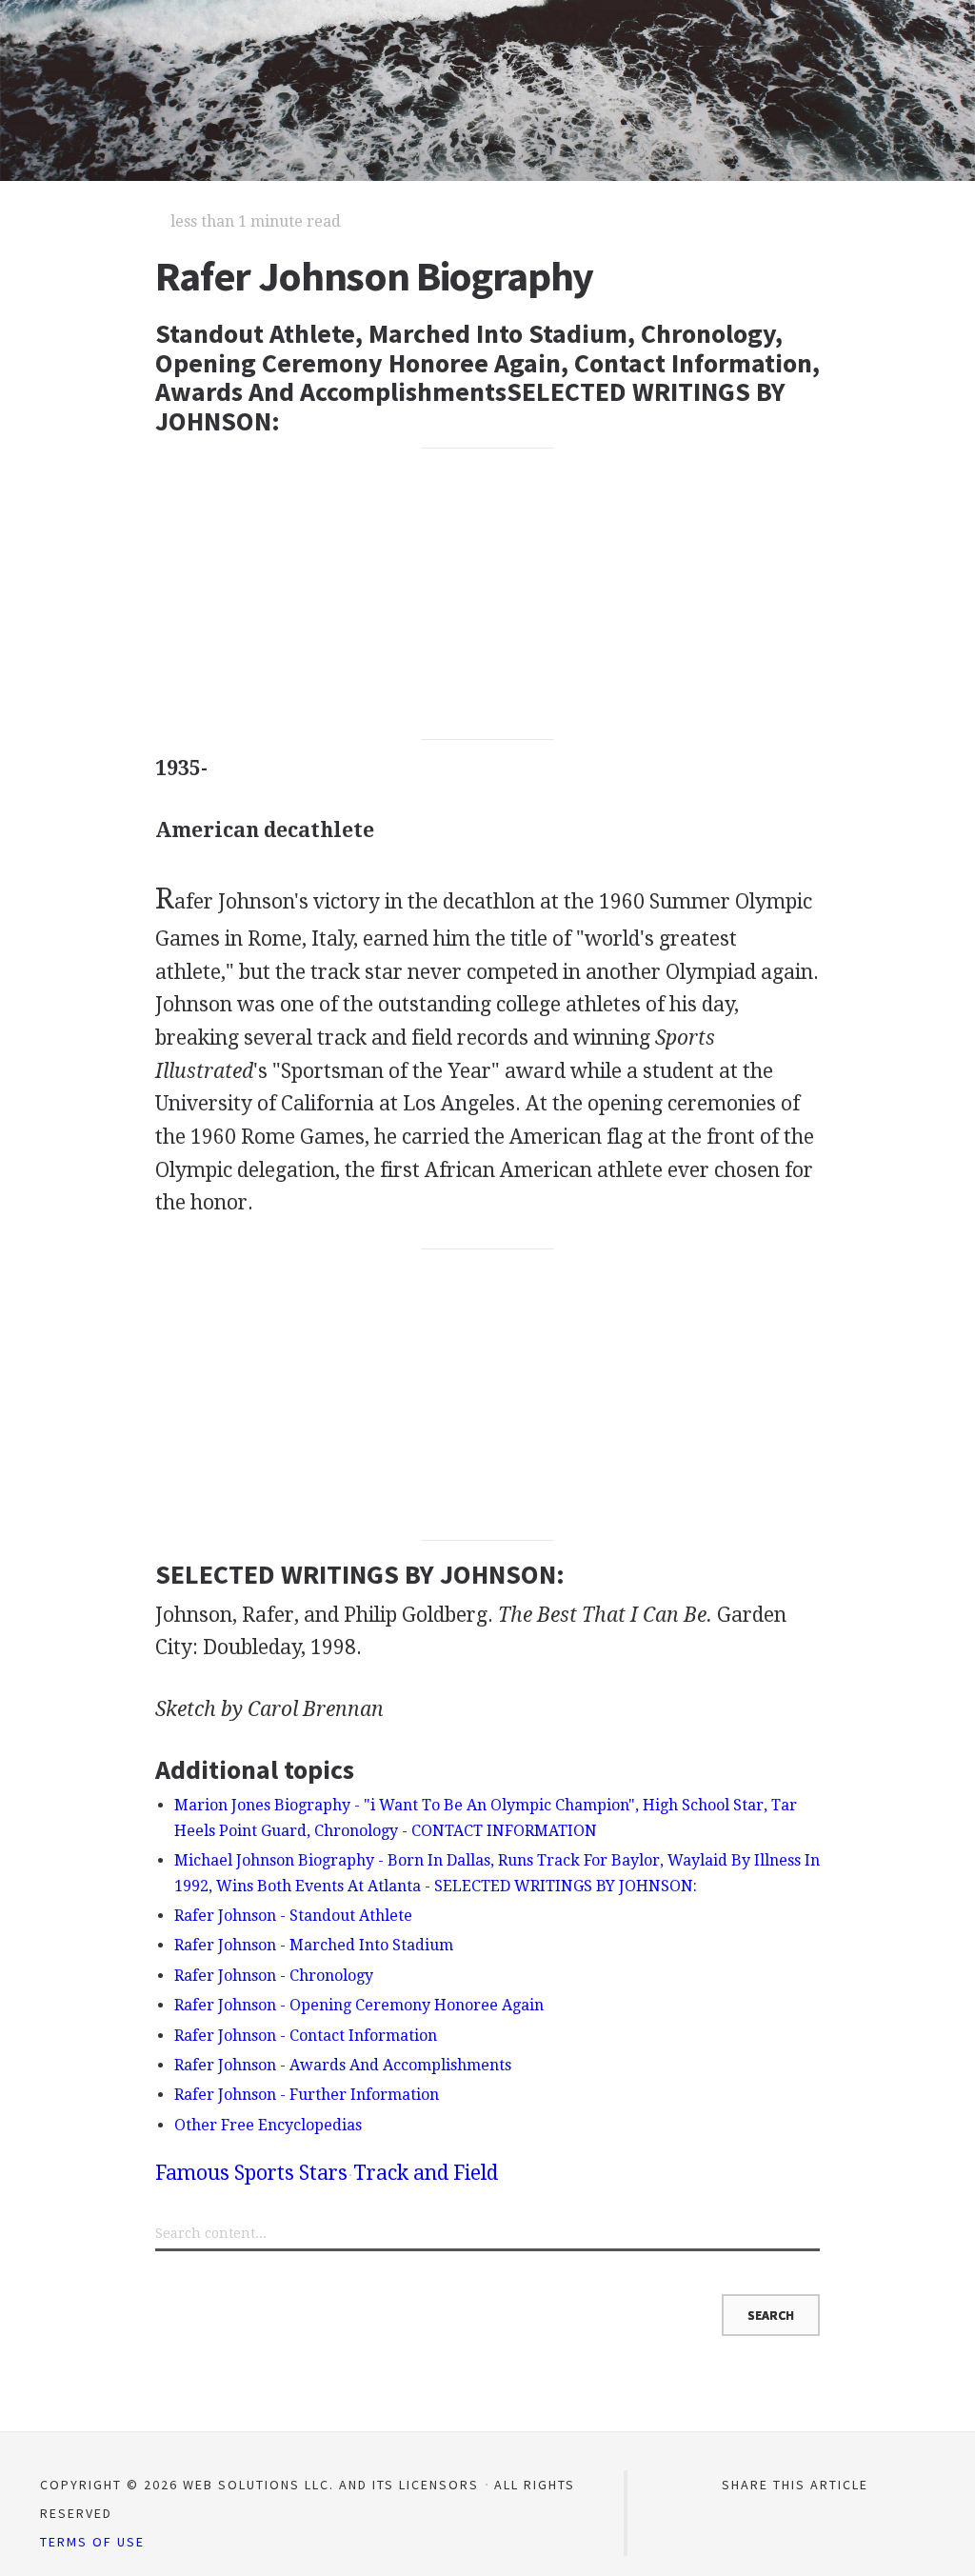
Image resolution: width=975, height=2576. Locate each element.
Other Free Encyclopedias (268, 2125)
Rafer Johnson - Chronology (274, 1976)
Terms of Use (92, 2542)
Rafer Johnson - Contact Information (306, 2036)
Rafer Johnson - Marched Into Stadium (314, 1945)
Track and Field (426, 2173)
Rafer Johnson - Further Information (307, 2095)
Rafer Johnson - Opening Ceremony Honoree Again (359, 2005)
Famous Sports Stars (251, 2173)
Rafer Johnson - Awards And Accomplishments (343, 2065)
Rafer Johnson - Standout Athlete (293, 1916)
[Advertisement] (487, 594)
